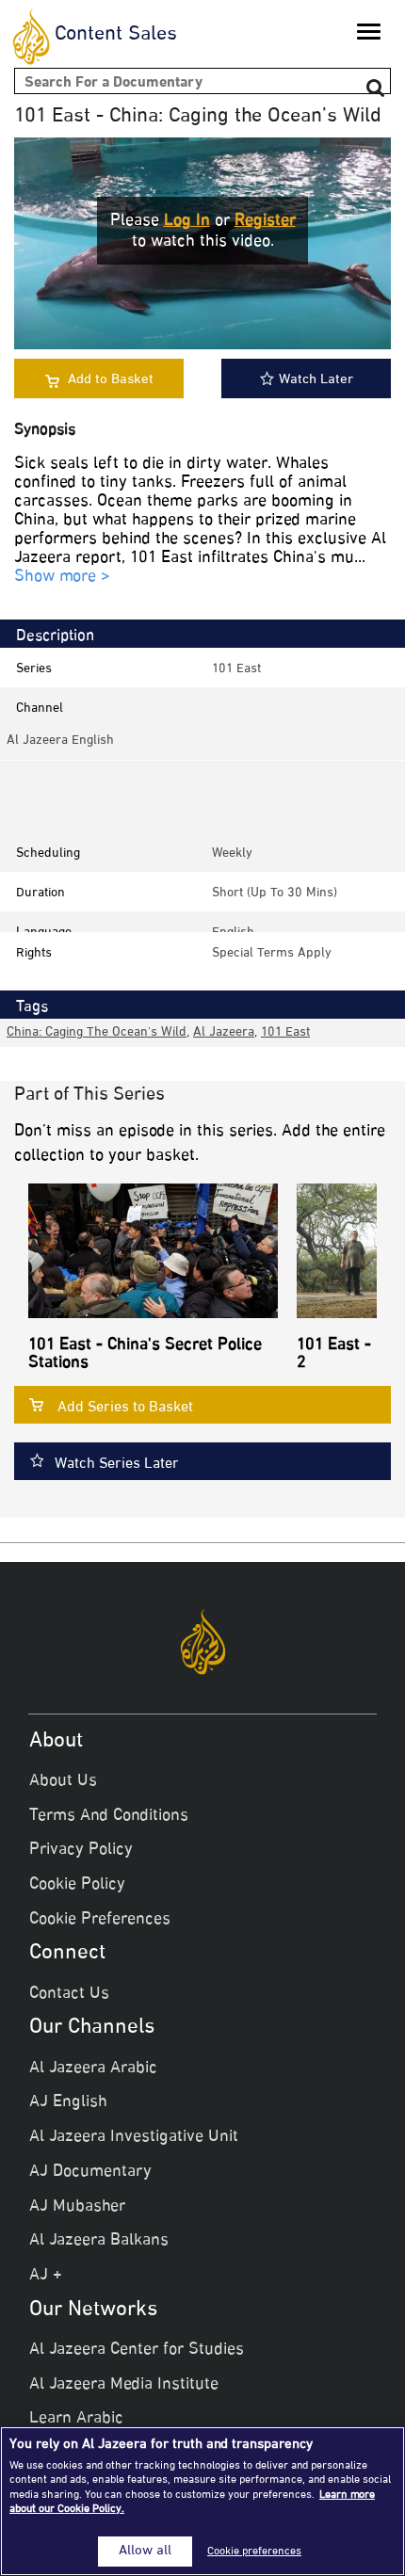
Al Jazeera (224, 1032)
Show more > (62, 578)
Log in (187, 221)
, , (158, 1032)
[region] (202, 2501)
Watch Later (316, 380)
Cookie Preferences (100, 1920)
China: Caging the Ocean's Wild (97, 1032)
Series (34, 669)
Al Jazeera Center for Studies (137, 2350)
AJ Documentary (90, 2172)
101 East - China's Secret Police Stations (145, 1355)
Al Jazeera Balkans (99, 2241)
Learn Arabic (76, 2419)
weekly (232, 853)
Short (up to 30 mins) (275, 893)
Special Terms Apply (272, 953)
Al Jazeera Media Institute (124, 2385)
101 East (236, 669)
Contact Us (69, 1994)
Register (265, 221)
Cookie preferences (254, 2552)
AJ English (68, 2102)
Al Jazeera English (60, 741)
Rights (34, 953)
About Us (63, 1781)
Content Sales (116, 35)
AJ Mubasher (77, 2207)
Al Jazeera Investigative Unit (134, 2137)
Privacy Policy (81, 1850)
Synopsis (45, 431)
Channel (40, 708)
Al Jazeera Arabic (93, 2069)
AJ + (46, 2276)
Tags (32, 1007)
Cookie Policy (77, 1885)
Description (55, 636)
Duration (40, 893)
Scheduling (48, 853)
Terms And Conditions (109, 1816)
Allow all (145, 2552)
